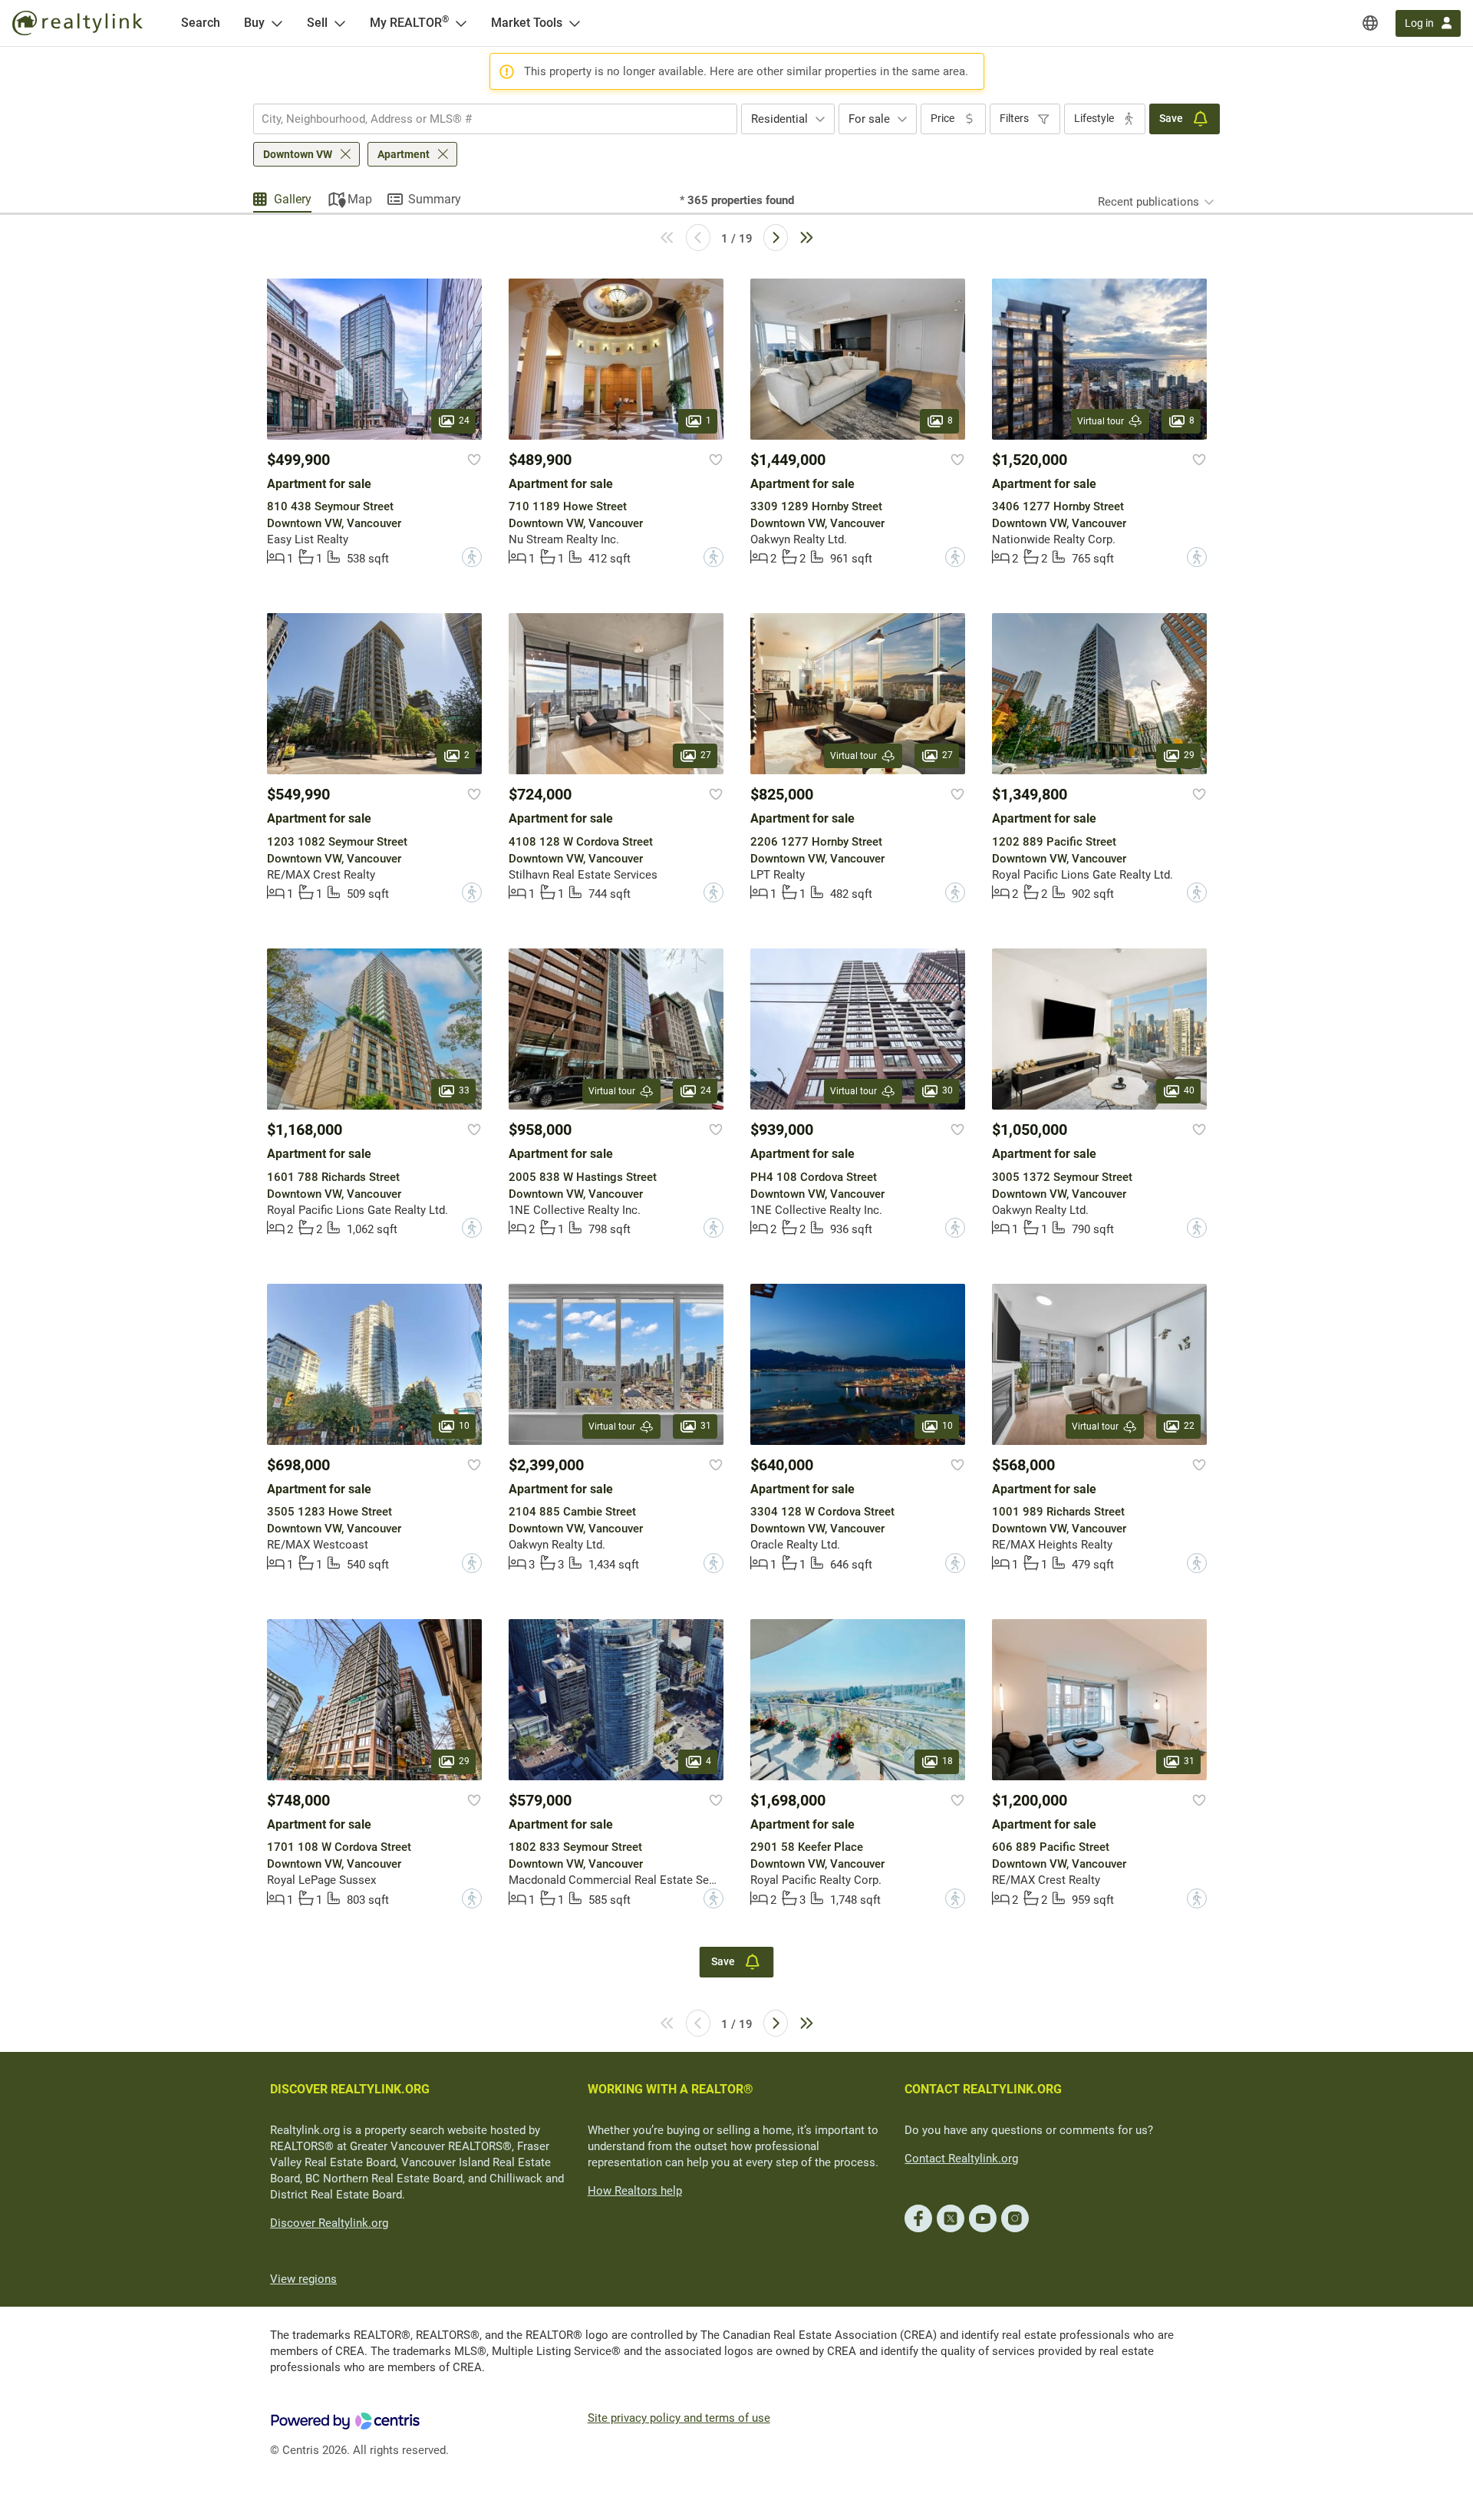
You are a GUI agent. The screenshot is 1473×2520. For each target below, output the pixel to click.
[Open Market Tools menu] (575, 23)
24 (464, 421)
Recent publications (1148, 202)
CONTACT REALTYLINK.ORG (983, 2089)
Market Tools (527, 23)
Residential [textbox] (779, 119)
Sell (317, 23)
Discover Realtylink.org (329, 2223)
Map (360, 199)
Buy (254, 23)
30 (947, 1091)
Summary (435, 199)
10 (464, 1426)
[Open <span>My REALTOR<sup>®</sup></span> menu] (461, 23)
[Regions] (1370, 23)
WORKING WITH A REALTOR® (671, 2089)
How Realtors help (635, 2191)
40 (1189, 1091)
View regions (303, 2279)
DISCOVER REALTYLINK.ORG (350, 2089)
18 (947, 1761)
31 (706, 1426)
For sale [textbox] (869, 119)
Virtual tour (1101, 421)
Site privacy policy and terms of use (679, 2418)
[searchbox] (486, 119)
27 (706, 756)
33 (464, 1091)
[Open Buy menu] (277, 23)
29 (1189, 756)
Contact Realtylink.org (961, 2159)
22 (1189, 1426)
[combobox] (495, 119)
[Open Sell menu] (340, 23)
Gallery (293, 199)
